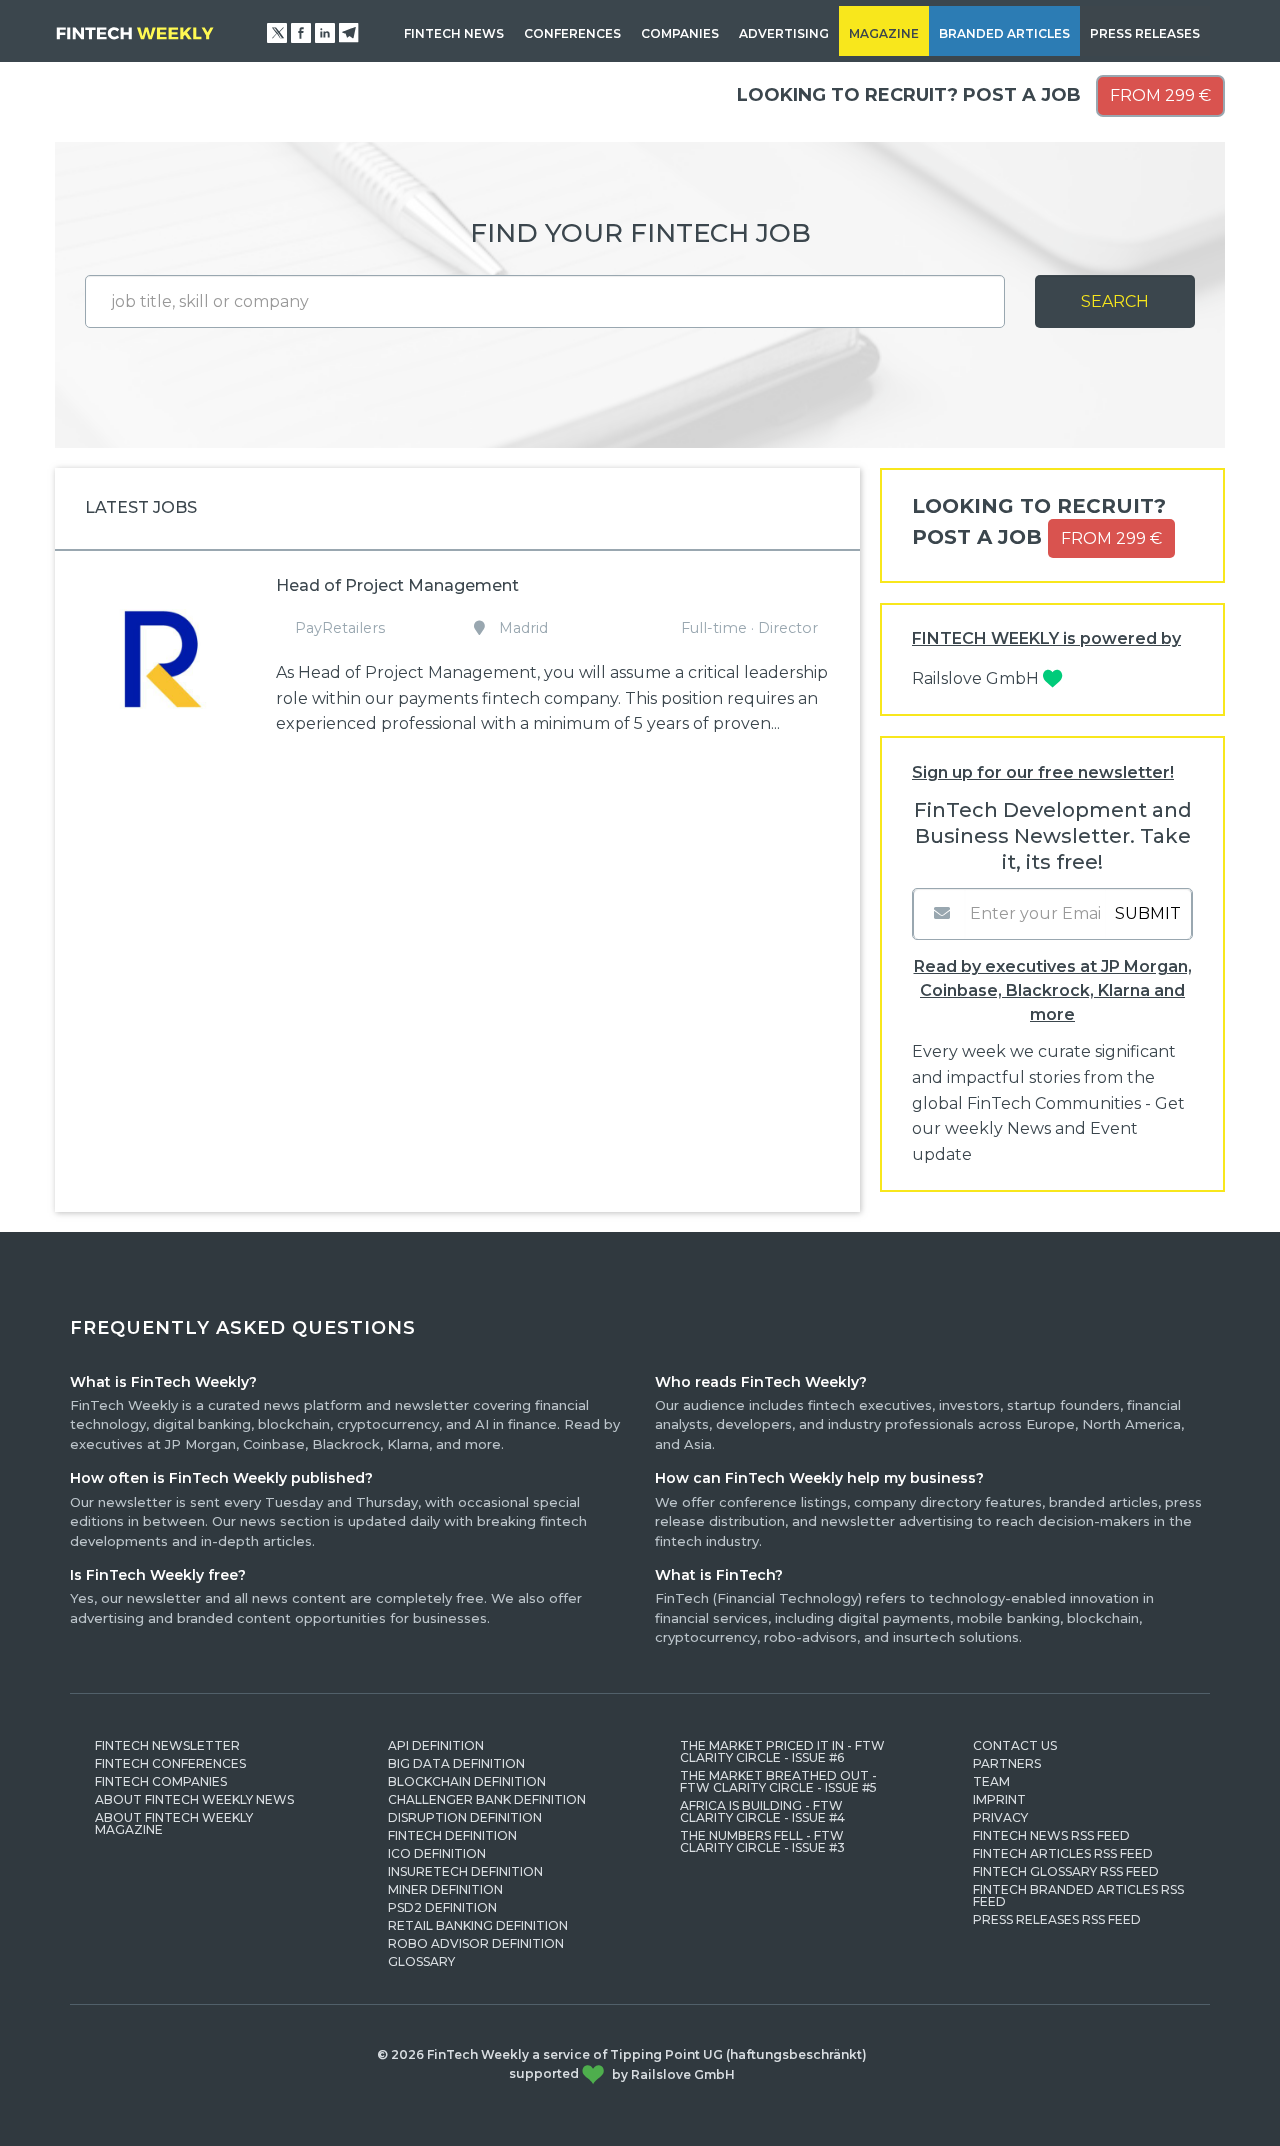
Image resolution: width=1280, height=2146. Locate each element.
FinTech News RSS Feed (1051, 1835)
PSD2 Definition (442, 1907)
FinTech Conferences (170, 1763)
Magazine (884, 33)
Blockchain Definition (467, 1781)
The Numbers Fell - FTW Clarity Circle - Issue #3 (762, 1841)
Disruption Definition (465, 1817)
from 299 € (1160, 95)
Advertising (784, 33)
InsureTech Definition (465, 1871)
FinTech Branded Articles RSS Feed (1078, 1895)
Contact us (1015, 1745)
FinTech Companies (161, 1781)
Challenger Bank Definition (487, 1799)
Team (991, 1781)
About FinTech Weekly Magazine (174, 1823)
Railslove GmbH (977, 678)
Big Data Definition (456, 1763)
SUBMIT (1148, 913)
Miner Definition (445, 1889)
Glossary (421, 1961)
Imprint (999, 1799)
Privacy (1000, 1817)
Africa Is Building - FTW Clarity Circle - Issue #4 (762, 1811)
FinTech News (454, 33)
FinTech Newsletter (167, 1745)
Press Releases (1145, 33)
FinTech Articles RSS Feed (1063, 1853)
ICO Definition (437, 1853)
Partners (1007, 1763)
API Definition (436, 1745)
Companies (680, 33)
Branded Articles (1004, 33)
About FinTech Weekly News (194, 1799)
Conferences (572, 33)
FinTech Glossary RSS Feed (1066, 1871)
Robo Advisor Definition (476, 1943)
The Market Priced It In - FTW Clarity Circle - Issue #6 (782, 1751)
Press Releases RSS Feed (1057, 1919)
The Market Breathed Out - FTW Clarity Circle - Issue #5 (778, 1781)
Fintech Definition (452, 1835)
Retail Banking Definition (478, 1925)
